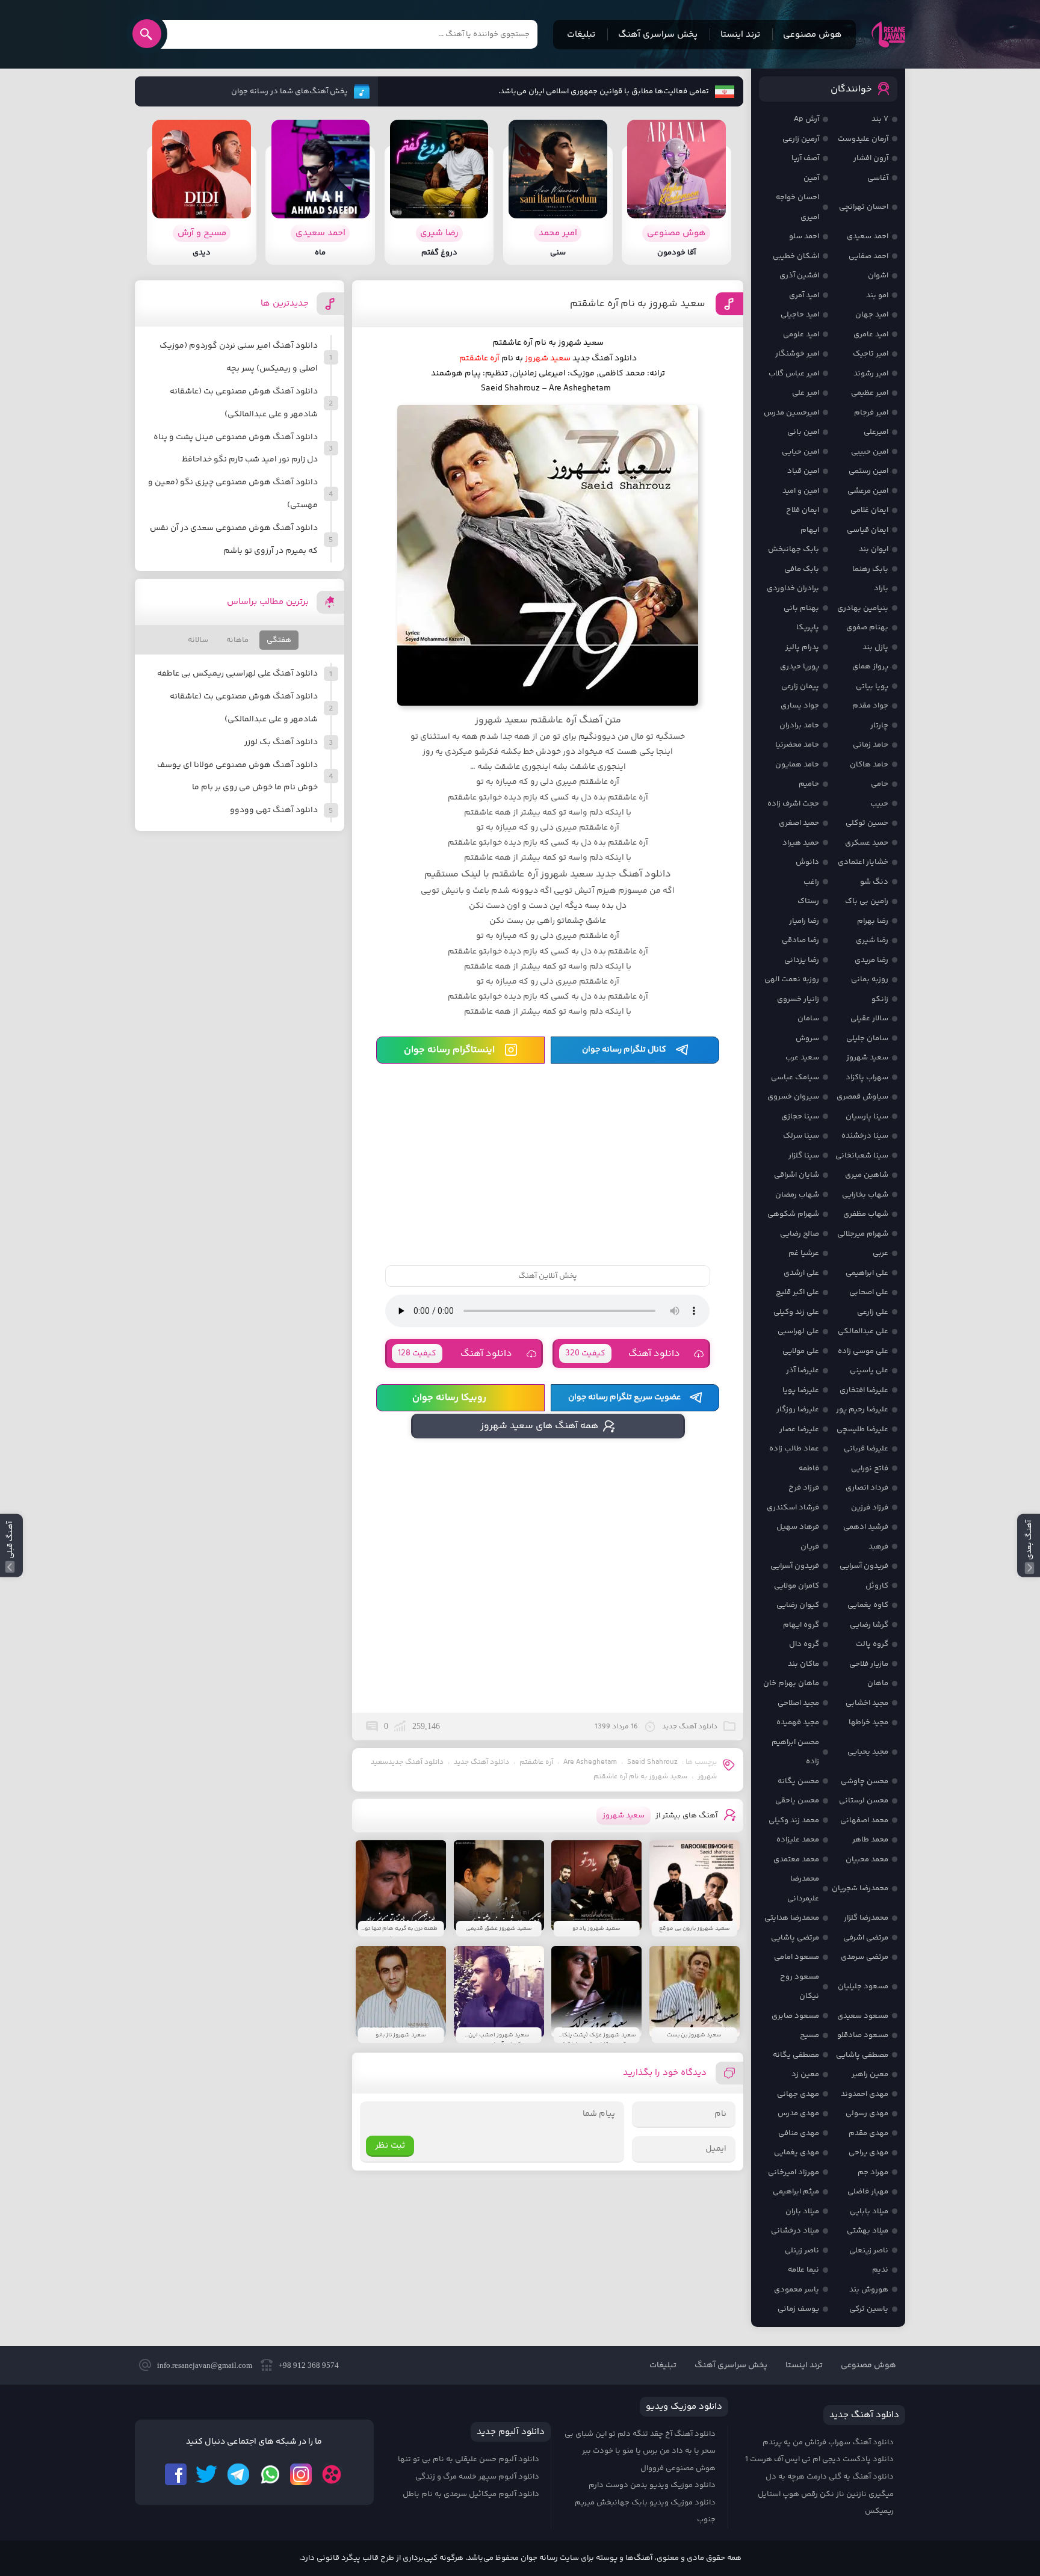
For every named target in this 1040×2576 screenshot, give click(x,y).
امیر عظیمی (870, 393)
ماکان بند (803, 1664)
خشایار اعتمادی (863, 862)
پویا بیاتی (872, 686)
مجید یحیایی (868, 1752)
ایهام (810, 530)
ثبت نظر (390, 2146)
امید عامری (871, 334)
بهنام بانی (801, 608)
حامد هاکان (869, 765)
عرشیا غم (804, 1253)
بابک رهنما (870, 569)
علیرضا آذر (803, 1370)
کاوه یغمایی (868, 1605)
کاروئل (877, 1586)
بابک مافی (802, 569)
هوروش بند (869, 2290)
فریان (810, 1547)
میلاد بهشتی (868, 2231)
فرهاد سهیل (798, 1527)
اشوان (878, 276)
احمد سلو (804, 236)
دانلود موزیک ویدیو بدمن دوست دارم (652, 2485)
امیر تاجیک (871, 354)
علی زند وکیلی (796, 1312)
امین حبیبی (870, 452)
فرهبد (878, 1547)
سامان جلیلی (867, 1038)
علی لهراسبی (798, 1331)
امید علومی (801, 334)
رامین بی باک (867, 901)
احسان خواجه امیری (797, 207)
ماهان (878, 1683)
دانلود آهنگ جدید (605, 359)
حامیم (809, 784)
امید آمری (804, 295)
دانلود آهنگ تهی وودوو (274, 810)
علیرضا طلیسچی (862, 1429)
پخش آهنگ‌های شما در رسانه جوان (289, 91)
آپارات (332, 2474)
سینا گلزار (804, 1156)
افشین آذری (799, 276)
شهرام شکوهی (793, 1214)
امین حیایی (800, 452)
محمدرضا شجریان (860, 1888)
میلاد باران (802, 2211)
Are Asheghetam (590, 1762)
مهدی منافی (799, 2133)
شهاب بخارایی (865, 1195)
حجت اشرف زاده (793, 804)
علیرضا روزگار (798, 1410)
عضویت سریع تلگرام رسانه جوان (624, 1397)
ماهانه (237, 640)
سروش (807, 1038)
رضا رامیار (804, 921)
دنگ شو (874, 882)
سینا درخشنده (865, 1136)
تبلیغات (581, 35)
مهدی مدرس (798, 2113)
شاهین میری (867, 1175)
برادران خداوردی (793, 588)
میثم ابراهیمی (796, 2192)
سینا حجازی (800, 1117)
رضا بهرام (873, 921)
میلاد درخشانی (795, 2231)
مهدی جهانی (798, 2094)
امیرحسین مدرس (791, 413)
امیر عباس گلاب (794, 374)
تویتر (207, 2474)
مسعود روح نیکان (800, 1987)
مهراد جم (873, 2172)
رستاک (808, 901)
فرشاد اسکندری (793, 1508)
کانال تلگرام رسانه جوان (624, 1050)
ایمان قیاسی (868, 530)
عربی (881, 1253)
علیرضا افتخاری (864, 1390)
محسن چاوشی (865, 1781)
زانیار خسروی (798, 999)
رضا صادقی (800, 940)
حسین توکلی (867, 823)
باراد (881, 588)
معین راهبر (870, 2074)
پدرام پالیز (802, 647)
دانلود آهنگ (623, 1354)
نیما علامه (803, 2270)
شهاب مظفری (866, 1214)
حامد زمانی (871, 745)
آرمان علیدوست (863, 139)
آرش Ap (806, 119)
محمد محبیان (867, 1860)
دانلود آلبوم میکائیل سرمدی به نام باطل (471, 2494)
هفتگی (279, 640)
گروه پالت (872, 1644)
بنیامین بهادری (863, 608)
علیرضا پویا (801, 1390)
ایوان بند (874, 549)
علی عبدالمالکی (863, 1331)
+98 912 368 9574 (309, 2365)
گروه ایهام (801, 1625)
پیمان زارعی (800, 686)
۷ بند (880, 119)
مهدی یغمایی (797, 2152)
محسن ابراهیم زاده (795, 1752)
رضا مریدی (871, 960)
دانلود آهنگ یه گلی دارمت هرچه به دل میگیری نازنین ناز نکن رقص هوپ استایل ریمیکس (826, 2494)
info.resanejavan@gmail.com (205, 2365)
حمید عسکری (867, 843)
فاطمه (809, 1468)
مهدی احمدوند (865, 2094)
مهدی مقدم (868, 2133)
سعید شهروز (867, 1058)
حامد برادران (799, 726)
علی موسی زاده (863, 1351)
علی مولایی (801, 1351)
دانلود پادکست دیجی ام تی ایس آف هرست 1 (819, 2459)
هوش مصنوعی (812, 35)
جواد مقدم (870, 706)
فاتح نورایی (870, 1468)
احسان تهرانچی (864, 207)
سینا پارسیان (867, 1117)
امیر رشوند (871, 374)
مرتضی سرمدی (865, 1957)
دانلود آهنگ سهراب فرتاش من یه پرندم (828, 2442)
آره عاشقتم (536, 1762)
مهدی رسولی (867, 2113)
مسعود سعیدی (863, 2016)
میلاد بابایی (869, 2211)
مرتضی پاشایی (795, 1938)
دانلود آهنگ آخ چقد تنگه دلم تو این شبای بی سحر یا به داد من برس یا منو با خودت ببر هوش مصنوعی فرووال (640, 2451)
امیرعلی (876, 432)
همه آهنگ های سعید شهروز (539, 1426)
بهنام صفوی (867, 627)
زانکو (880, 999)
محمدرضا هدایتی (792, 1918)
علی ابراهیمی (867, 1273)
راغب (811, 882)
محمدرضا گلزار (866, 1918)
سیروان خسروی (793, 1097)
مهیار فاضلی (868, 2192)
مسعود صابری (795, 2016)
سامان (808, 1018)
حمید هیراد (801, 843)
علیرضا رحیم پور (862, 1410)
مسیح (809, 2035)
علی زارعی (873, 1312)
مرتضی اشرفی (866, 1938)
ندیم (880, 2270)
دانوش (807, 862)
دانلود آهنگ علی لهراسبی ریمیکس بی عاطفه (237, 674)
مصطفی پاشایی (862, 2055)
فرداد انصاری (867, 1488)
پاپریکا (808, 627)
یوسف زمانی (798, 2309)
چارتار (879, 726)
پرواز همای (870, 667)
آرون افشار (871, 158)
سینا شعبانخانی (862, 1156)
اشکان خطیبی (796, 256)
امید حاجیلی (800, 315)
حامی (880, 784)
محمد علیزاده (798, 1840)
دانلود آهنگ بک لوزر (281, 742)
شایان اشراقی (797, 1175)
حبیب (879, 804)
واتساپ (270, 2474)
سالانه (198, 640)
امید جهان (872, 315)
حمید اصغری (799, 823)
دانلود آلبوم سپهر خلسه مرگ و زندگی (477, 2477)
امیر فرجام (871, 413)
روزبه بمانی (870, 979)
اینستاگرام (301, 2474)
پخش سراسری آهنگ (658, 35)
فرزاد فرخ (804, 1488)
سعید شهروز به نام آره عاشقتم (638, 304)
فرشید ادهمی (866, 1527)
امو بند (877, 295)
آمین (811, 178)
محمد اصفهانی (864, 1820)
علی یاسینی (869, 1370)
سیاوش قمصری (862, 1097)
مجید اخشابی (867, 1703)
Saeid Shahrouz (652, 1762)
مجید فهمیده (798, 1722)
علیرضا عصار (799, 1429)
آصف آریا (805, 158)
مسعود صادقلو (863, 2035)
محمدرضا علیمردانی (803, 1889)
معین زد (805, 2074)
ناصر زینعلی (869, 2251)
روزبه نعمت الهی (792, 979)
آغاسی (878, 178)
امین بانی (803, 432)
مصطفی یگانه (796, 2055)
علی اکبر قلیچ (797, 1292)
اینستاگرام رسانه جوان (449, 1050)
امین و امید (801, 491)
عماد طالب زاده (794, 1449)
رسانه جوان (888, 34)
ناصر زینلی (802, 2251)
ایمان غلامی (869, 510)
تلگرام (238, 2474)
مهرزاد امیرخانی (794, 2172)
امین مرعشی (868, 491)
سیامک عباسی (795, 1077)
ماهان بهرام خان (791, 1683)
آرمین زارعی (801, 139)
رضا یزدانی (802, 960)
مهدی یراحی (868, 2152)
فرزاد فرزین (870, 1508)
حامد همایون (797, 765)
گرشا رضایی (869, 1625)
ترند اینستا (740, 35)
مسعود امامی (797, 1957)
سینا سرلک (801, 1136)
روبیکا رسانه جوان (449, 1398)
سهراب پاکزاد (867, 1077)
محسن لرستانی (864, 1801)
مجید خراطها (868, 1722)
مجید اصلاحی (798, 1703)
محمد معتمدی (796, 1860)
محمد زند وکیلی (794, 1820)
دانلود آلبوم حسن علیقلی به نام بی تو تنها (469, 2459)
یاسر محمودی (797, 2290)
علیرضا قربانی (866, 1449)
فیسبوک (176, 2474)
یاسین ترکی (869, 2309)
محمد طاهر (870, 1840)
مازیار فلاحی (869, 1664)
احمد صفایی (868, 256)
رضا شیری (872, 940)
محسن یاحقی (797, 1801)
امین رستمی (868, 471)
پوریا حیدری (800, 667)
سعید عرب (802, 1058)
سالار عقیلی (869, 1018)
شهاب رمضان (797, 1195)
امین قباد (803, 471)
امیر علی (806, 393)
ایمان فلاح (803, 510)
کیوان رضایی (798, 1605)
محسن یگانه (798, 1781)
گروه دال (804, 1644)
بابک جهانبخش (794, 549)
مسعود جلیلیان (863, 1986)
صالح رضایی (800, 1234)
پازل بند (875, 647)
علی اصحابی (869, 1292)
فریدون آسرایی (864, 1566)
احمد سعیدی (868, 236)
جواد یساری (800, 706)
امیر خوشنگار (797, 354)
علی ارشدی (801, 1273)
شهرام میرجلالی (863, 1234)
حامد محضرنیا (797, 745)
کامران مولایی (797, 1586)
